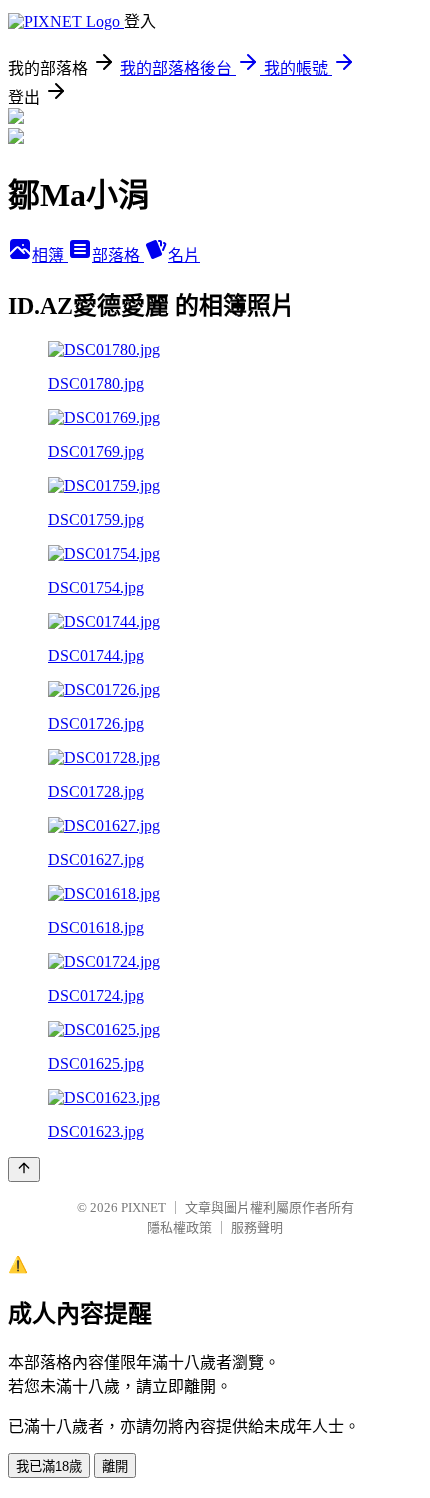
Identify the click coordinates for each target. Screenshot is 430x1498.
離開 (115, 1466)
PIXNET (143, 1207)
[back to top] (24, 1169)
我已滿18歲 (49, 1466)
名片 (184, 255)
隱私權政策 (179, 1227)
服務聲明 (257, 1227)
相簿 (50, 255)
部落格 (118, 255)
